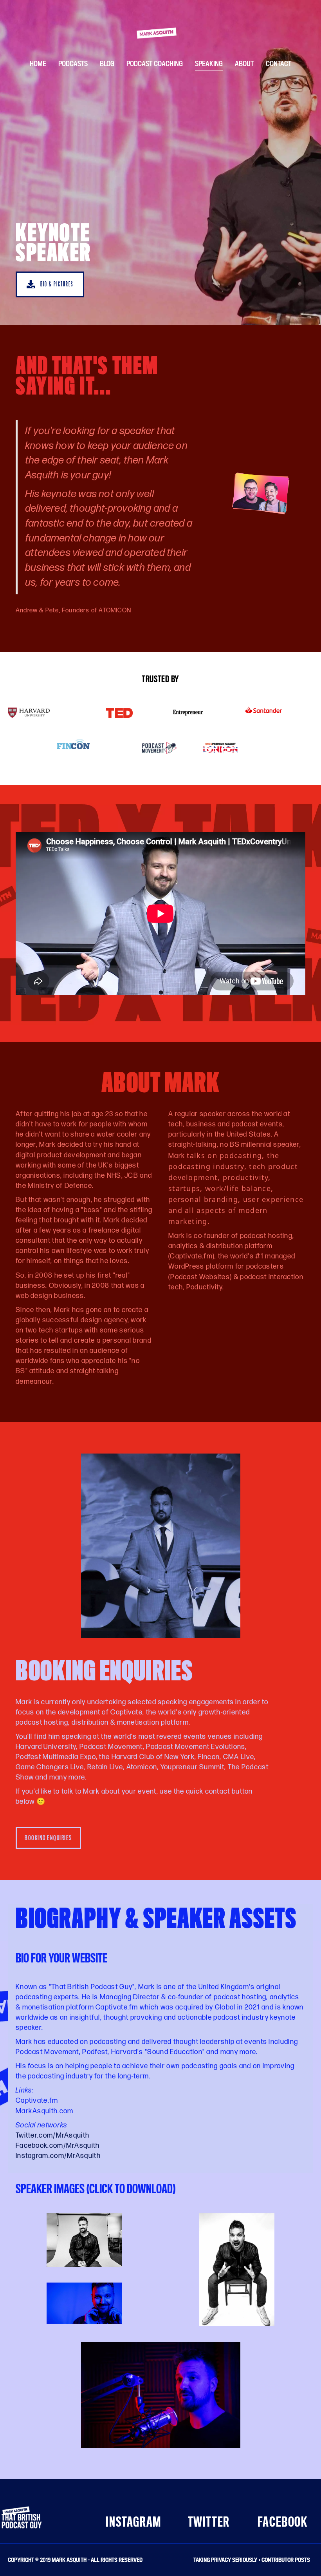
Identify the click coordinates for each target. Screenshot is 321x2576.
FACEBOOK (283, 2522)
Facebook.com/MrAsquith (58, 2146)
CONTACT (279, 63)
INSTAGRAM (133, 2522)
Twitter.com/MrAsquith (52, 2135)
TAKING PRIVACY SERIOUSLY (225, 2560)
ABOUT (244, 63)
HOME (38, 63)
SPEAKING (209, 63)
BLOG (107, 63)
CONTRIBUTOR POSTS (286, 2560)
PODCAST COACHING (155, 63)
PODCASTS (73, 63)
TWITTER (209, 2522)
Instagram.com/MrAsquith (58, 2156)
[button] (50, 285)
